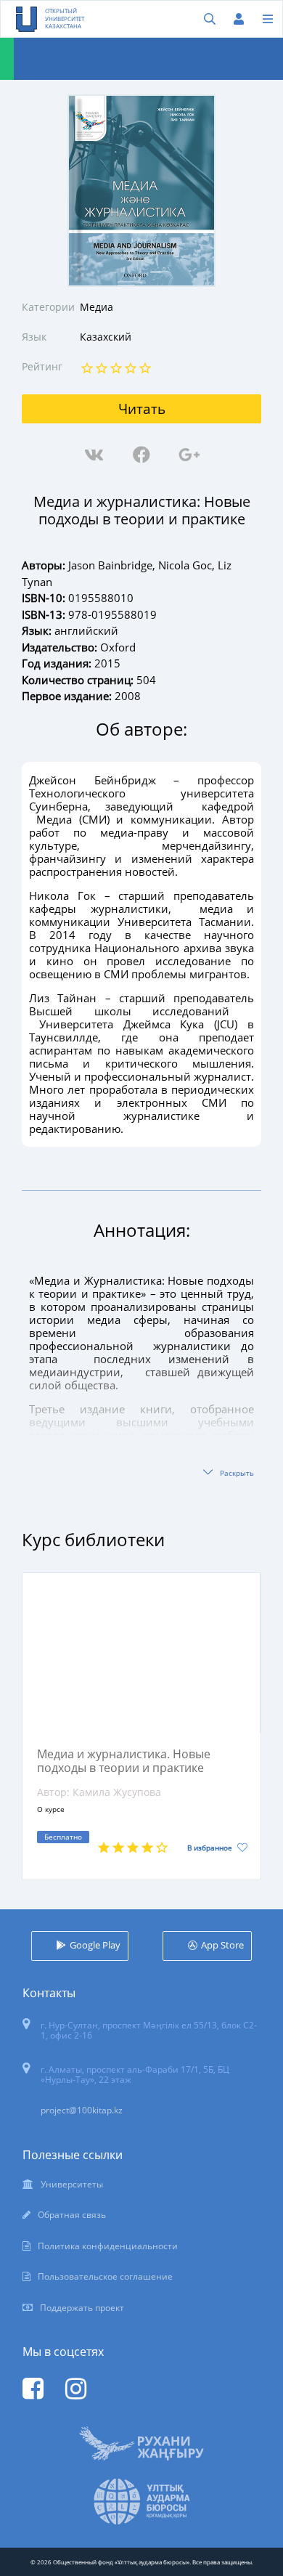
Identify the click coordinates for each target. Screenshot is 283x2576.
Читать (142, 409)
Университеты (72, 2184)
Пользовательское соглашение (105, 2276)
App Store (222, 1945)
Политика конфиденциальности (108, 2246)
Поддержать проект (82, 2308)
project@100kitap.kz (82, 2110)
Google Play (95, 1945)
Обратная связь (72, 2215)
